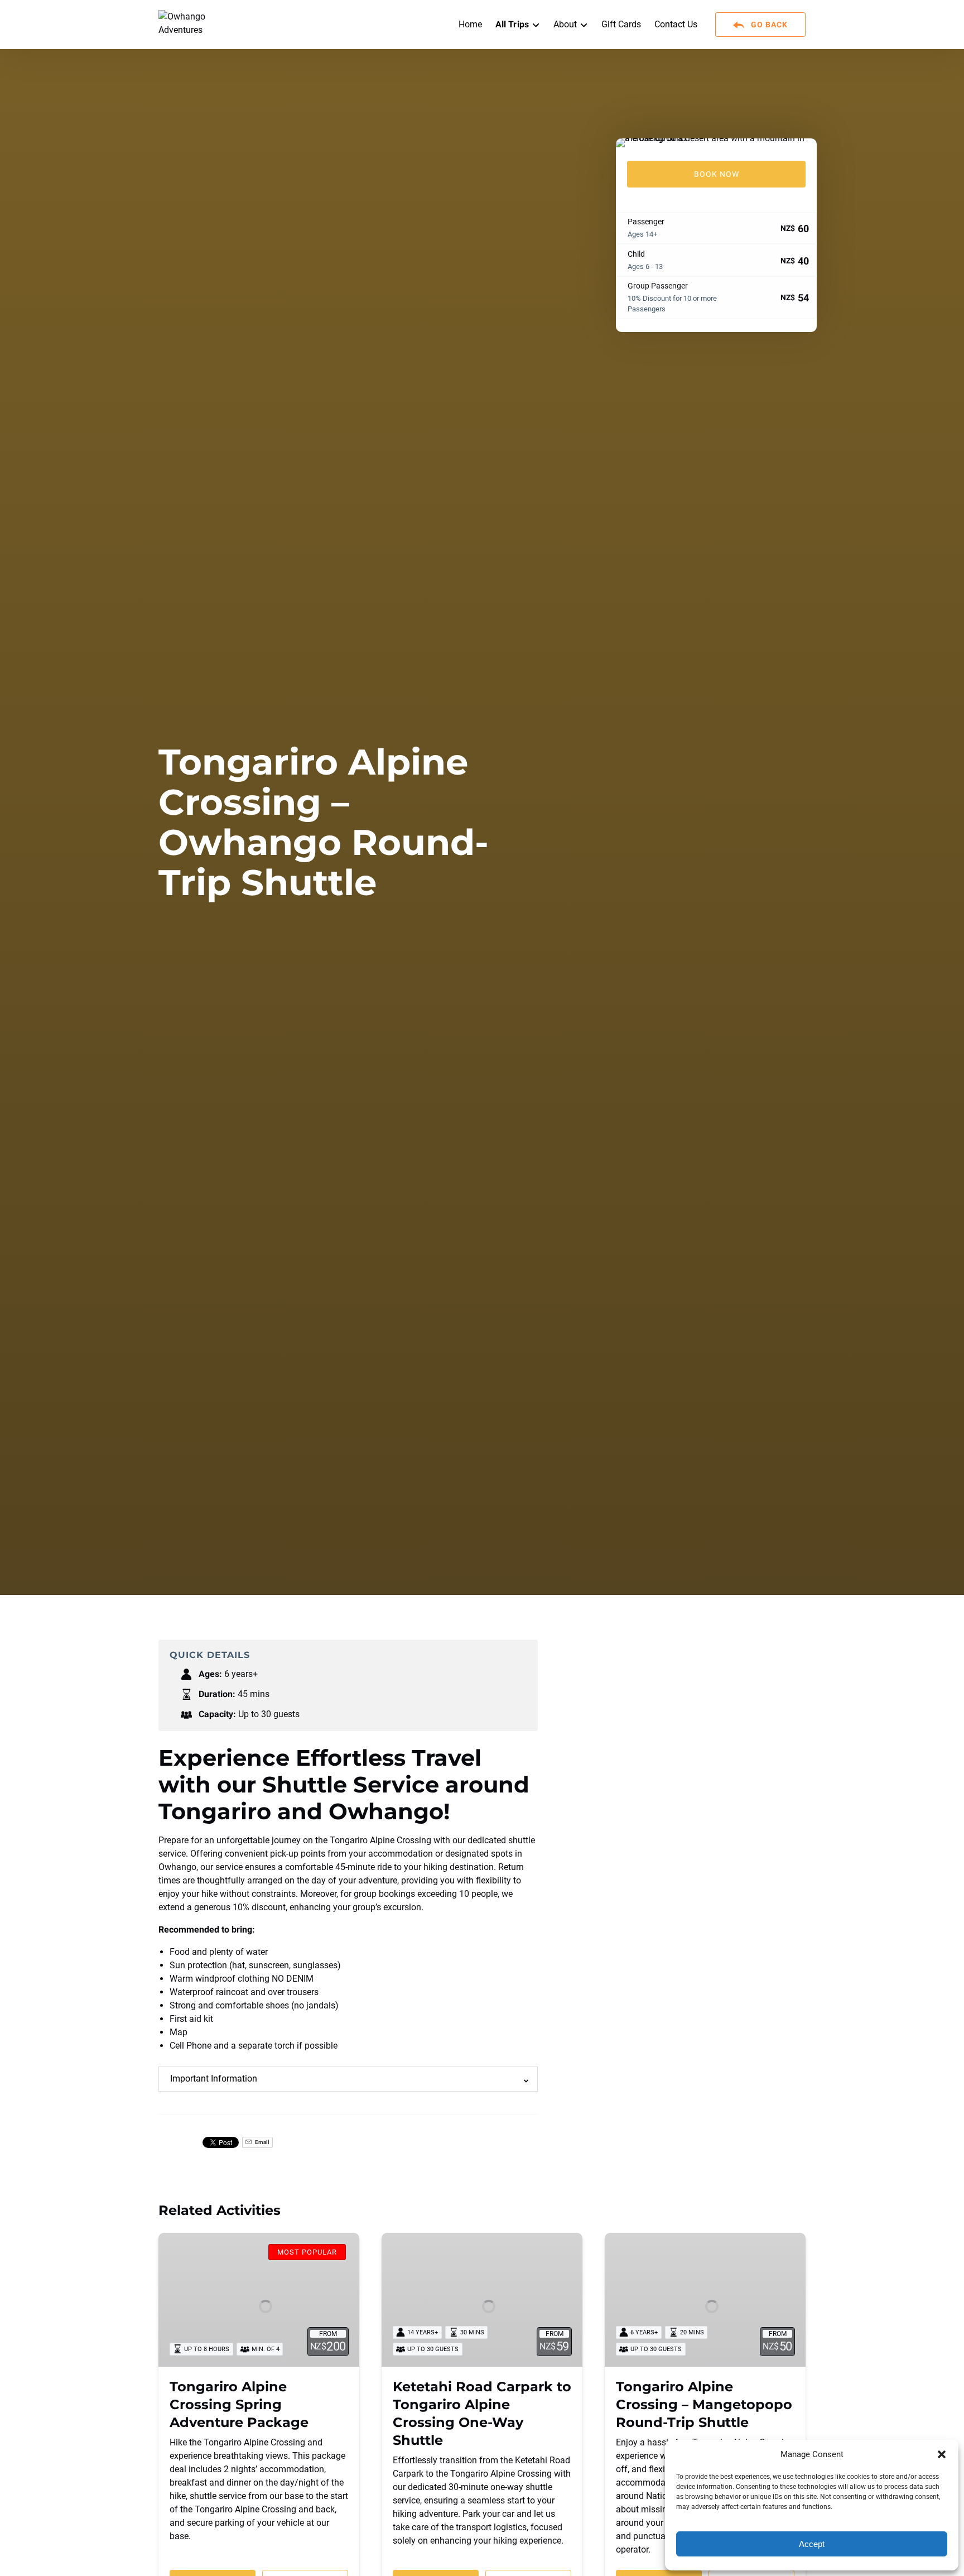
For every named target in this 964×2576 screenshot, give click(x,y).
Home (470, 24)
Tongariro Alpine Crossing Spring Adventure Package (239, 2404)
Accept (812, 2544)
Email (262, 2142)
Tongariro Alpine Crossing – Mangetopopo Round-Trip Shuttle (704, 2404)
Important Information (214, 2078)
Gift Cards (621, 24)
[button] (942, 2454)
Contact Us (676, 24)
